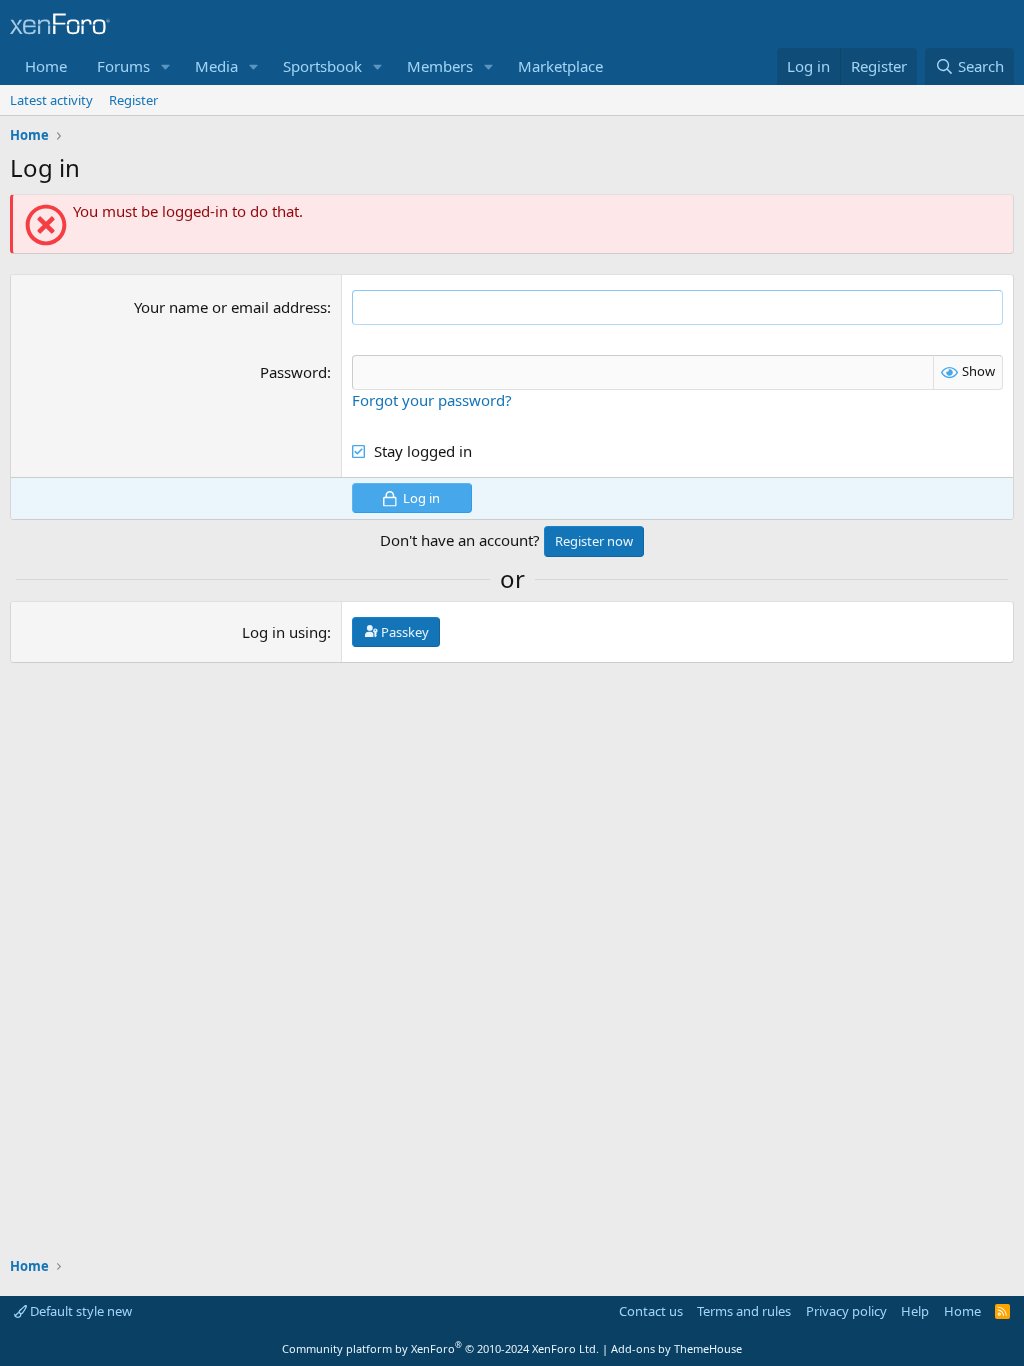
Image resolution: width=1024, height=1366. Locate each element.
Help (915, 1311)
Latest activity (51, 100)
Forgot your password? (432, 400)
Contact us (651, 1311)
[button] (166, 66)
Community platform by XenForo (440, 1348)
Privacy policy (846, 1311)
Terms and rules (744, 1311)
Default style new (79, 1311)
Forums (123, 66)
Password (293, 372)
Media (216, 66)
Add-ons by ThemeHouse (676, 1348)
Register (133, 100)
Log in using (284, 632)
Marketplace (560, 66)
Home (46, 66)
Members (440, 66)
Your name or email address (230, 307)
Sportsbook (322, 66)
